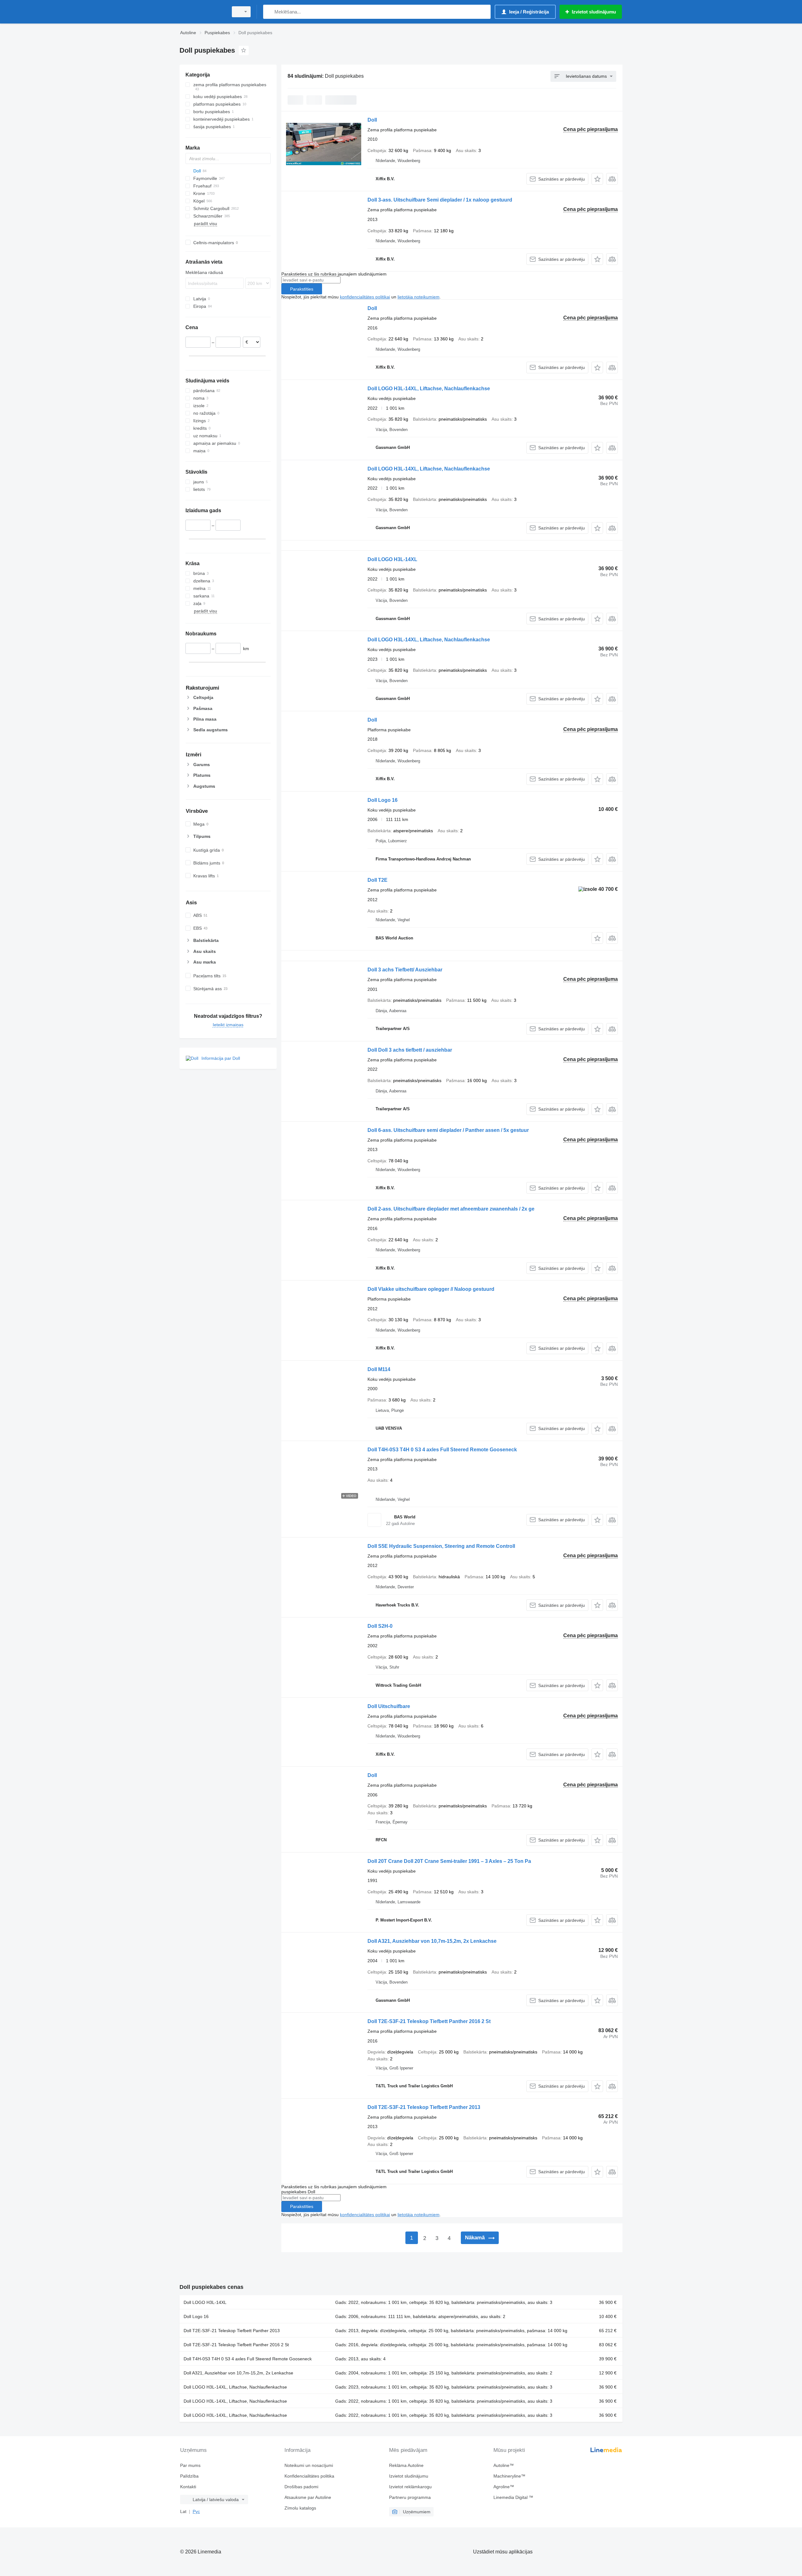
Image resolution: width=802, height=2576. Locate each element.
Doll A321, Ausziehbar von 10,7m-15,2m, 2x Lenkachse (432, 1941)
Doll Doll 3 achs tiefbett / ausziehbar (410, 1050)
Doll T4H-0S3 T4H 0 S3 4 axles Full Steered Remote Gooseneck (442, 1450)
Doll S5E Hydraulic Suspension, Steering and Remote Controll (441, 1546)
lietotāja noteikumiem (419, 297)
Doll (372, 120)
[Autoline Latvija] (202, 12)
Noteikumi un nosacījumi (309, 2465)
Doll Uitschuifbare (389, 1706)
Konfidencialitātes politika (309, 2476)
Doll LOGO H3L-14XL (392, 559)
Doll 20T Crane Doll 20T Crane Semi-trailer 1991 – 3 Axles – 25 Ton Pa (449, 1861)
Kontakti (188, 2487)
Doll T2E (378, 880)
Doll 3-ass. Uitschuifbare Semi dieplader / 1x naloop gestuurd (440, 200)
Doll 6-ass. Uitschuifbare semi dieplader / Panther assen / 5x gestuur (448, 1130)
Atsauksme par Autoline (308, 2497)
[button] (597, 179)
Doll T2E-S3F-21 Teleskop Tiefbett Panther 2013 (424, 2107)
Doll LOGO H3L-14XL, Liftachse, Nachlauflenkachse (429, 389)
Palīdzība (189, 2476)
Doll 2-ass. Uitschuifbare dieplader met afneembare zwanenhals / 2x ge (451, 1209)
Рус (196, 2511)
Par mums (190, 2465)
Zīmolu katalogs (300, 2508)
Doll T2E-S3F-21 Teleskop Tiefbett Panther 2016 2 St (429, 2021)
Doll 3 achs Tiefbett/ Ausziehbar (405, 970)
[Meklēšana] (269, 12)
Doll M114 (379, 1369)
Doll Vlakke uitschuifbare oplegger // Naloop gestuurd (431, 1289)
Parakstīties (302, 289)
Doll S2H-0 (380, 1626)
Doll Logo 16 (383, 800)
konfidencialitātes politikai (365, 297)
